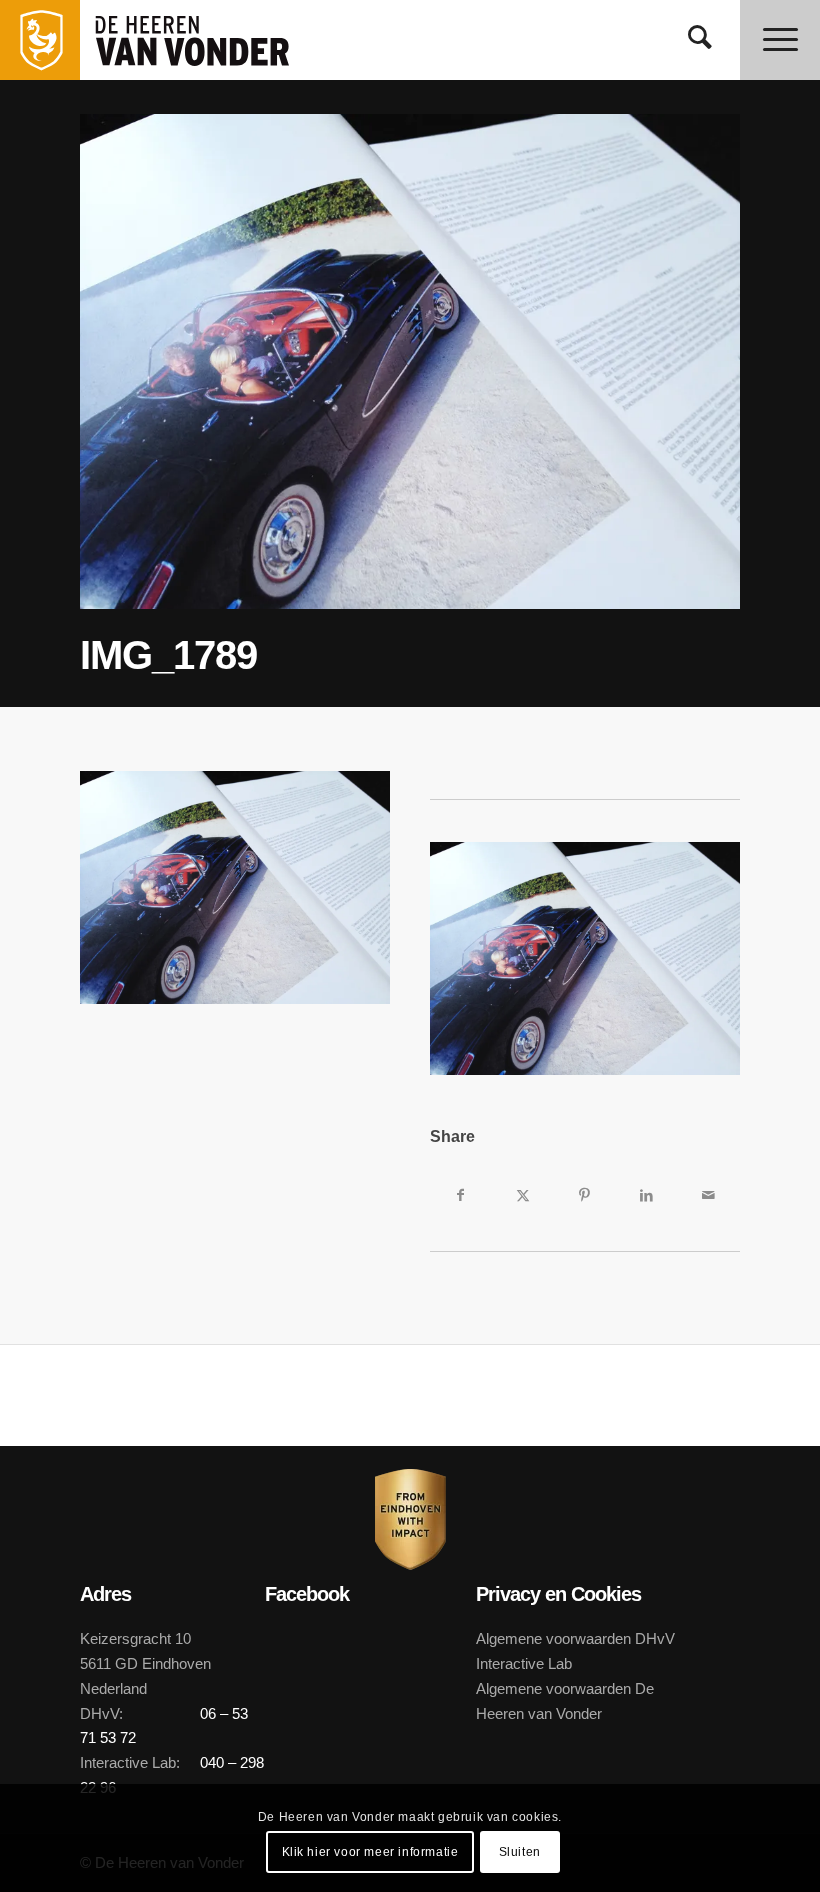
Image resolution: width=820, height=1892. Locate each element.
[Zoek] (700, 40)
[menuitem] (700, 40)
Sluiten (520, 1852)
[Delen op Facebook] (461, 1195)
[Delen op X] (523, 1195)
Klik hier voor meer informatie (370, 1852)
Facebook (307, 1594)
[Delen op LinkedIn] (647, 1195)
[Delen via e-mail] (709, 1195)
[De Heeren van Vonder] (214, 40)
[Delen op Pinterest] (585, 1195)
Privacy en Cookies (558, 1594)
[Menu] (780, 40)
